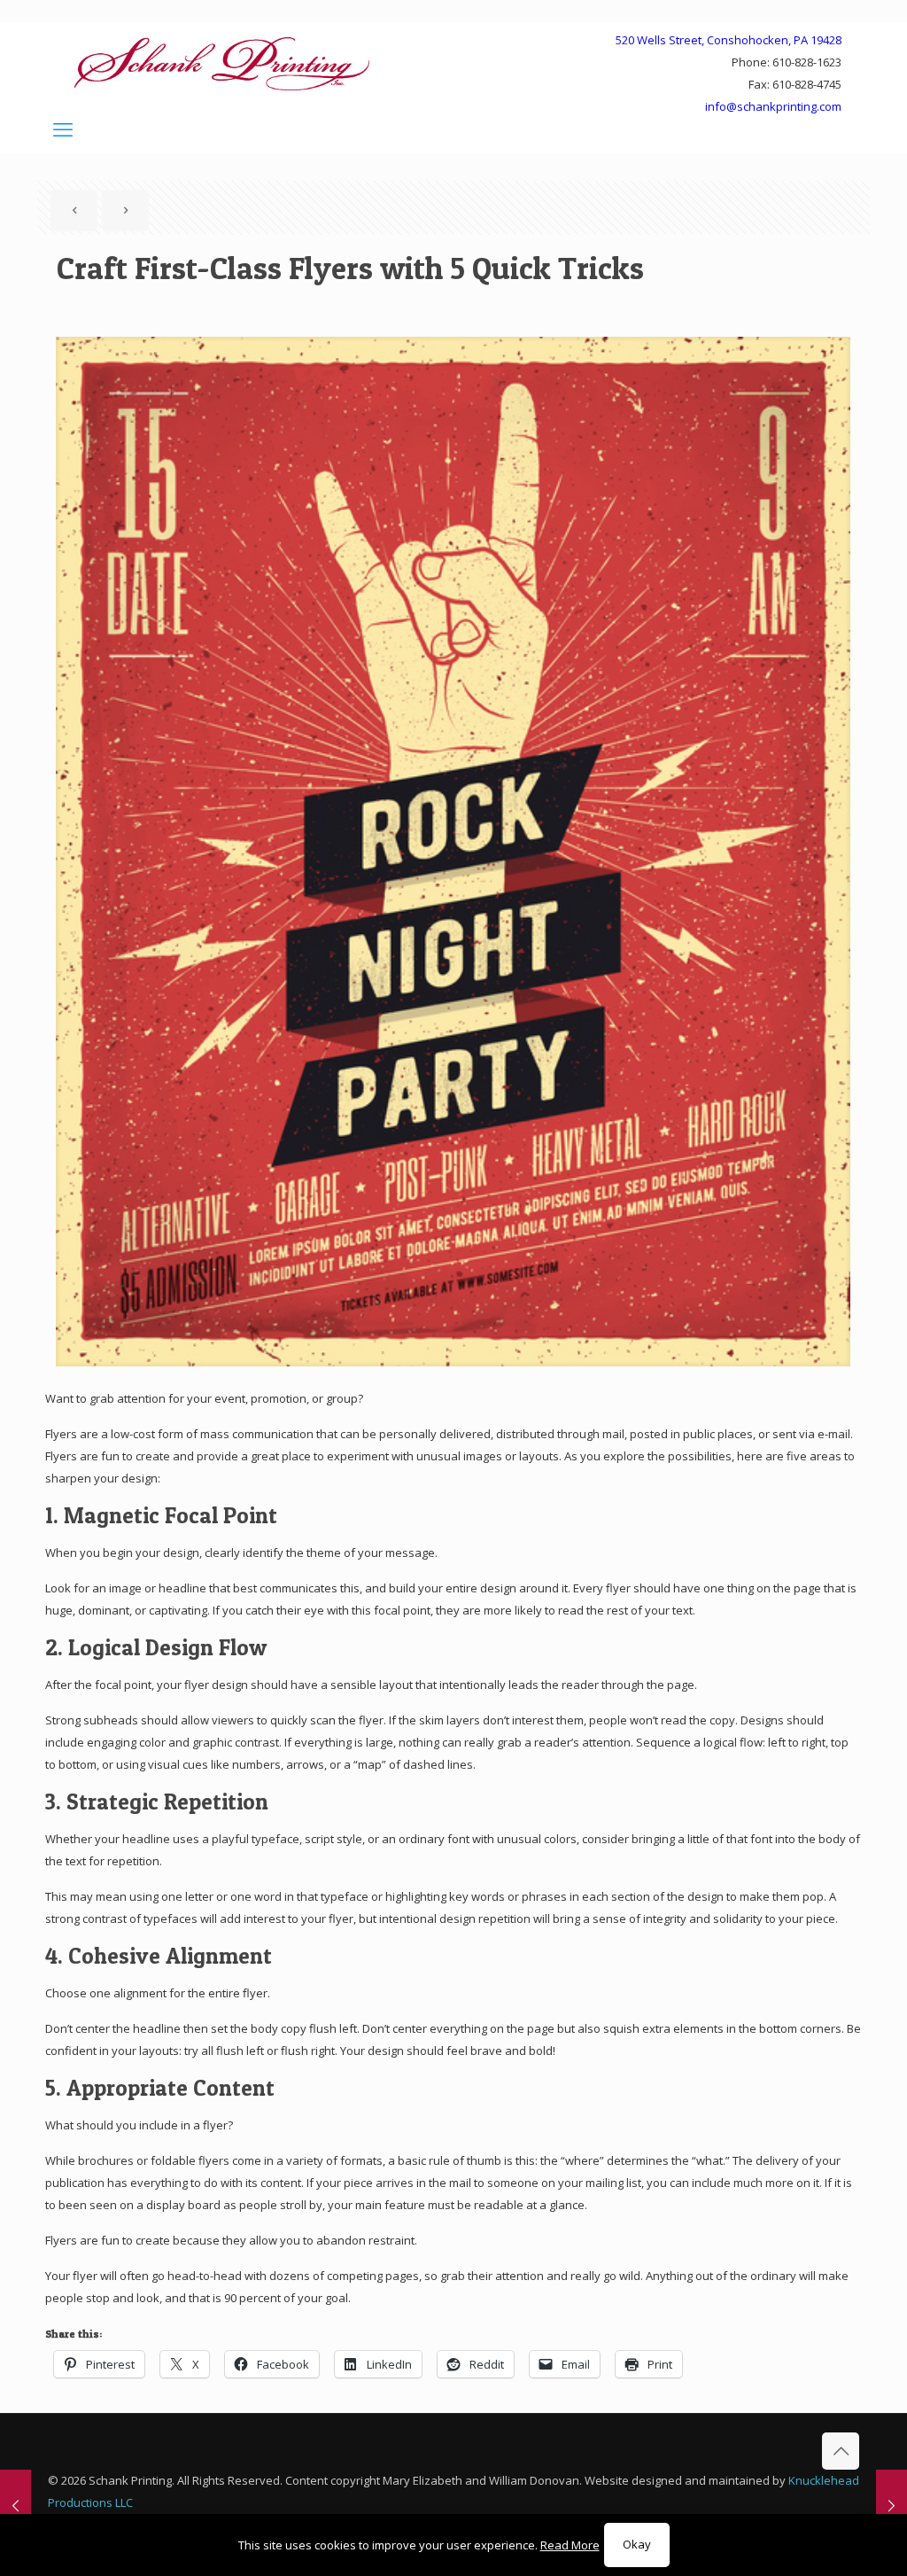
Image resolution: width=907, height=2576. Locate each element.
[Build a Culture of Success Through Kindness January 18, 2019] (16, 2505)
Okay (637, 2544)
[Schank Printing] (222, 63)
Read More (570, 2545)
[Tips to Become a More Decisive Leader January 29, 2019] (891, 2505)
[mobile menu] (63, 128)
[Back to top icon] (841, 2451)
